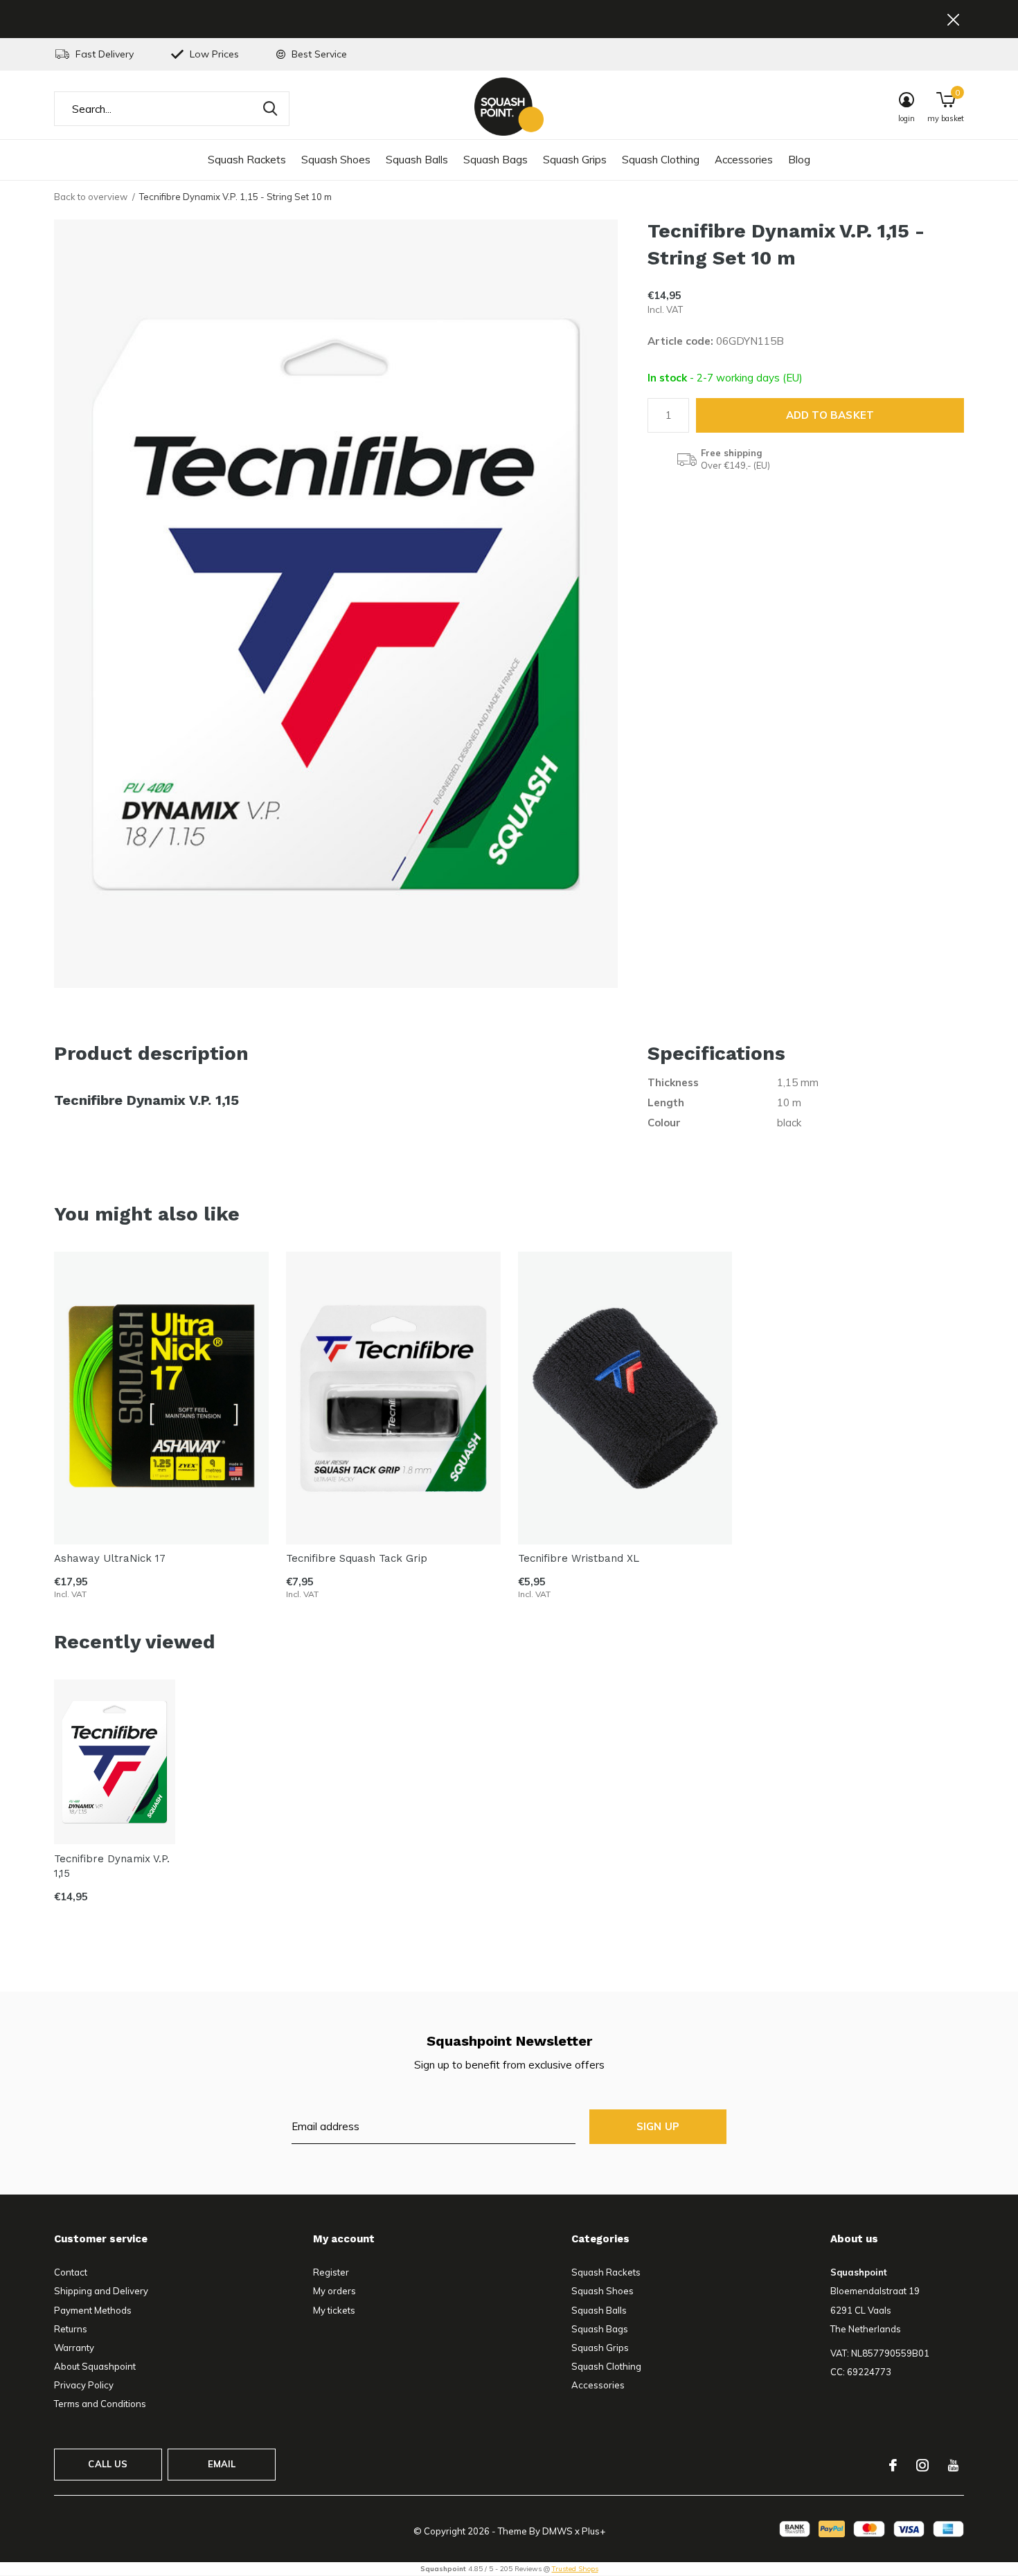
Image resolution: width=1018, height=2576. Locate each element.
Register (331, 2272)
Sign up (658, 2126)
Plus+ (593, 2531)
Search (270, 109)
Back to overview (91, 197)
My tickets (334, 2310)
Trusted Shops (575, 2569)
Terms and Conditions (100, 2404)
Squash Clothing (661, 160)
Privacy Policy (84, 2385)
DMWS (557, 2531)
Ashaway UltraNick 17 (110, 1559)
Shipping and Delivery (101, 2291)
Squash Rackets (247, 160)
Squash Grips (575, 160)
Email (222, 2464)
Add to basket (830, 415)
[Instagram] (922, 2465)
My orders (334, 2291)
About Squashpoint (95, 2366)
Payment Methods (93, 2310)
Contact (71, 2272)
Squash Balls (417, 160)
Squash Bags (495, 160)
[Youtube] (953, 2465)
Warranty (74, 2348)
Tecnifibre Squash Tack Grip (357, 1559)
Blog (799, 160)
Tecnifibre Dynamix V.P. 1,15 (112, 1866)
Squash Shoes (336, 160)
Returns (71, 2329)
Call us (108, 2464)
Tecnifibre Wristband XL (579, 1559)
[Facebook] (893, 2465)
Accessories (744, 160)
